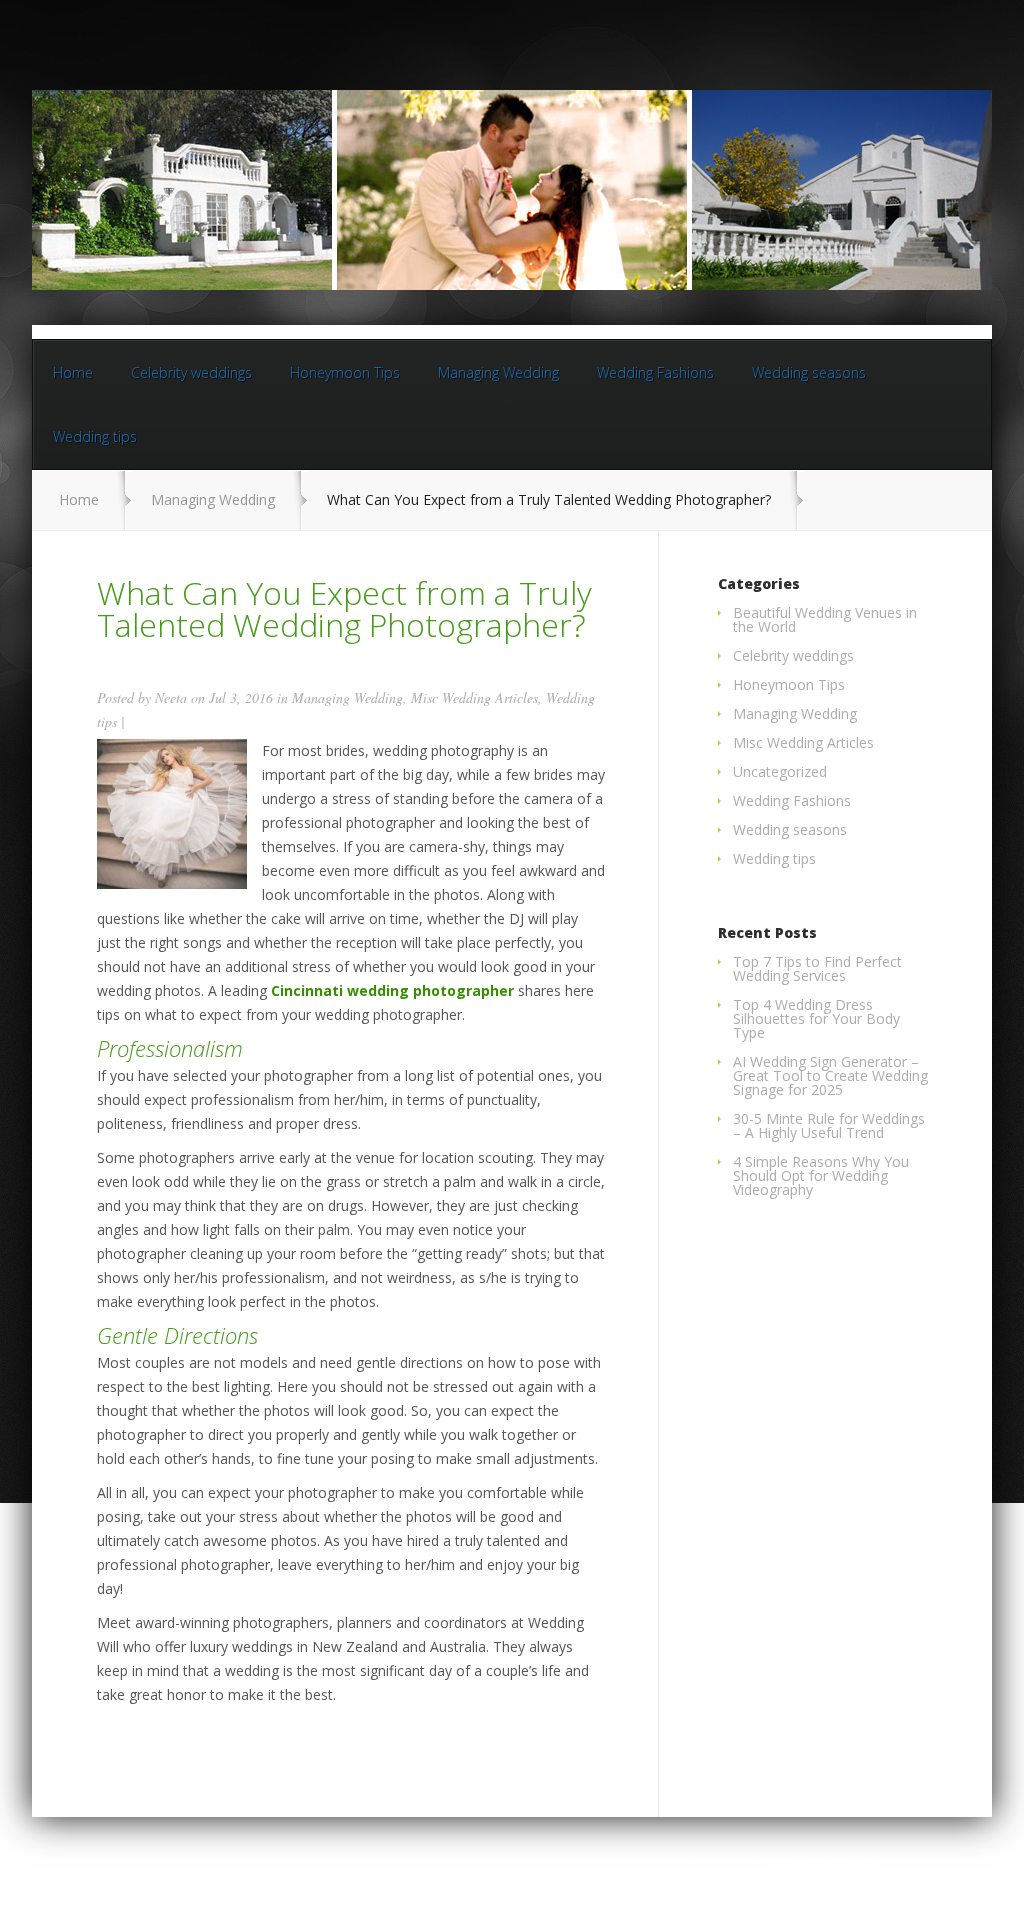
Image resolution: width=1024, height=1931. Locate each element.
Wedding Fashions (655, 372)
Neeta (171, 697)
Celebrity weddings (191, 372)
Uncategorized (780, 771)
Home (73, 372)
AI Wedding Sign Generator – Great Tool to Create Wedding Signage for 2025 (830, 1075)
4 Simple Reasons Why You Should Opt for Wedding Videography (821, 1175)
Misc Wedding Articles (474, 697)
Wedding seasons (809, 372)
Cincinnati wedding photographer (392, 990)
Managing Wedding (498, 372)
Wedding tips (95, 436)
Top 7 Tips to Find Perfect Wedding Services (817, 968)
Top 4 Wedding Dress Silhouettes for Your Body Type (816, 1018)
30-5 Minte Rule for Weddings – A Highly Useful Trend (829, 1125)
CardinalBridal (821, 1868)
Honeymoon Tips (345, 372)
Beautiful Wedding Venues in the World (825, 619)
